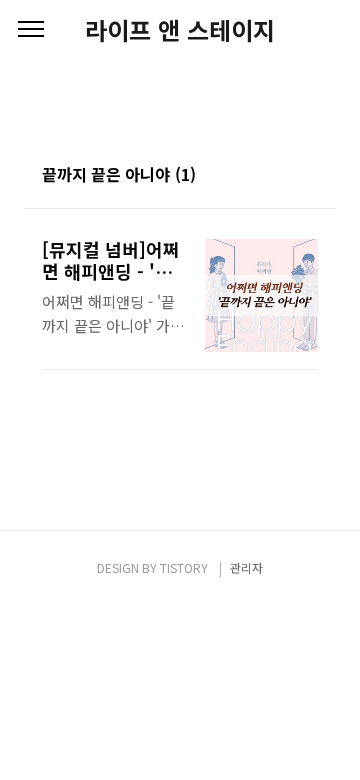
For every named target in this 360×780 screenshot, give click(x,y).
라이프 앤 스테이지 (180, 30)
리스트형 (306, 176)
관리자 (246, 567)
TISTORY (184, 567)
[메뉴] (31, 30)
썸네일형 (278, 176)
